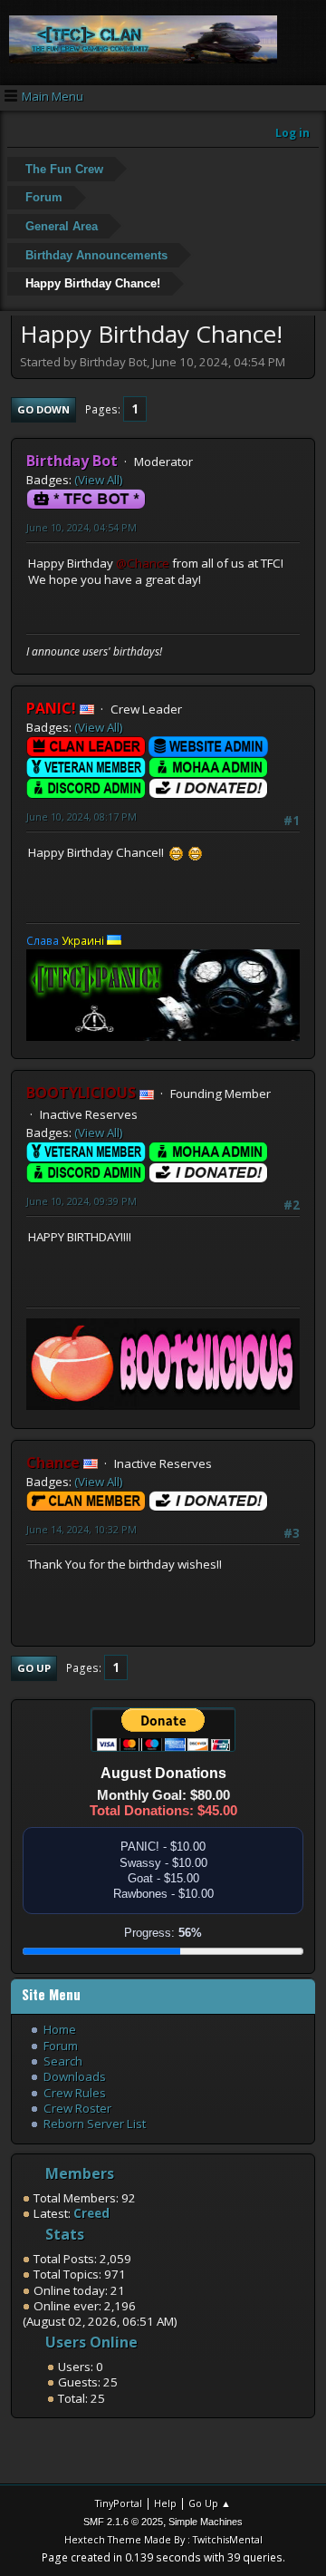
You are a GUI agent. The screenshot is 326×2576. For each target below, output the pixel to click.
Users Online (91, 2342)
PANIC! (51, 708)
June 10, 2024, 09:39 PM (81, 1201)
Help (165, 2503)
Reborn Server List (95, 2124)
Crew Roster (77, 2108)
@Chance (143, 563)
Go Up (34, 1668)
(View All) (99, 480)
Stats (65, 2234)
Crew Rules (75, 2093)
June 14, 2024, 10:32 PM (81, 1529)
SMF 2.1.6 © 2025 (123, 2522)
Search (63, 2061)
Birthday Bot (72, 461)
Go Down (43, 409)
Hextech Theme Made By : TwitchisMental (163, 2539)
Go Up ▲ (210, 2503)
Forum (61, 2046)
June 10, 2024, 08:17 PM (81, 817)
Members (80, 2173)
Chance (53, 1463)
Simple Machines (206, 2522)
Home (60, 2029)
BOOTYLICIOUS (81, 1093)
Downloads (75, 2076)
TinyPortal (119, 2503)
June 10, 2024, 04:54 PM (81, 527)
